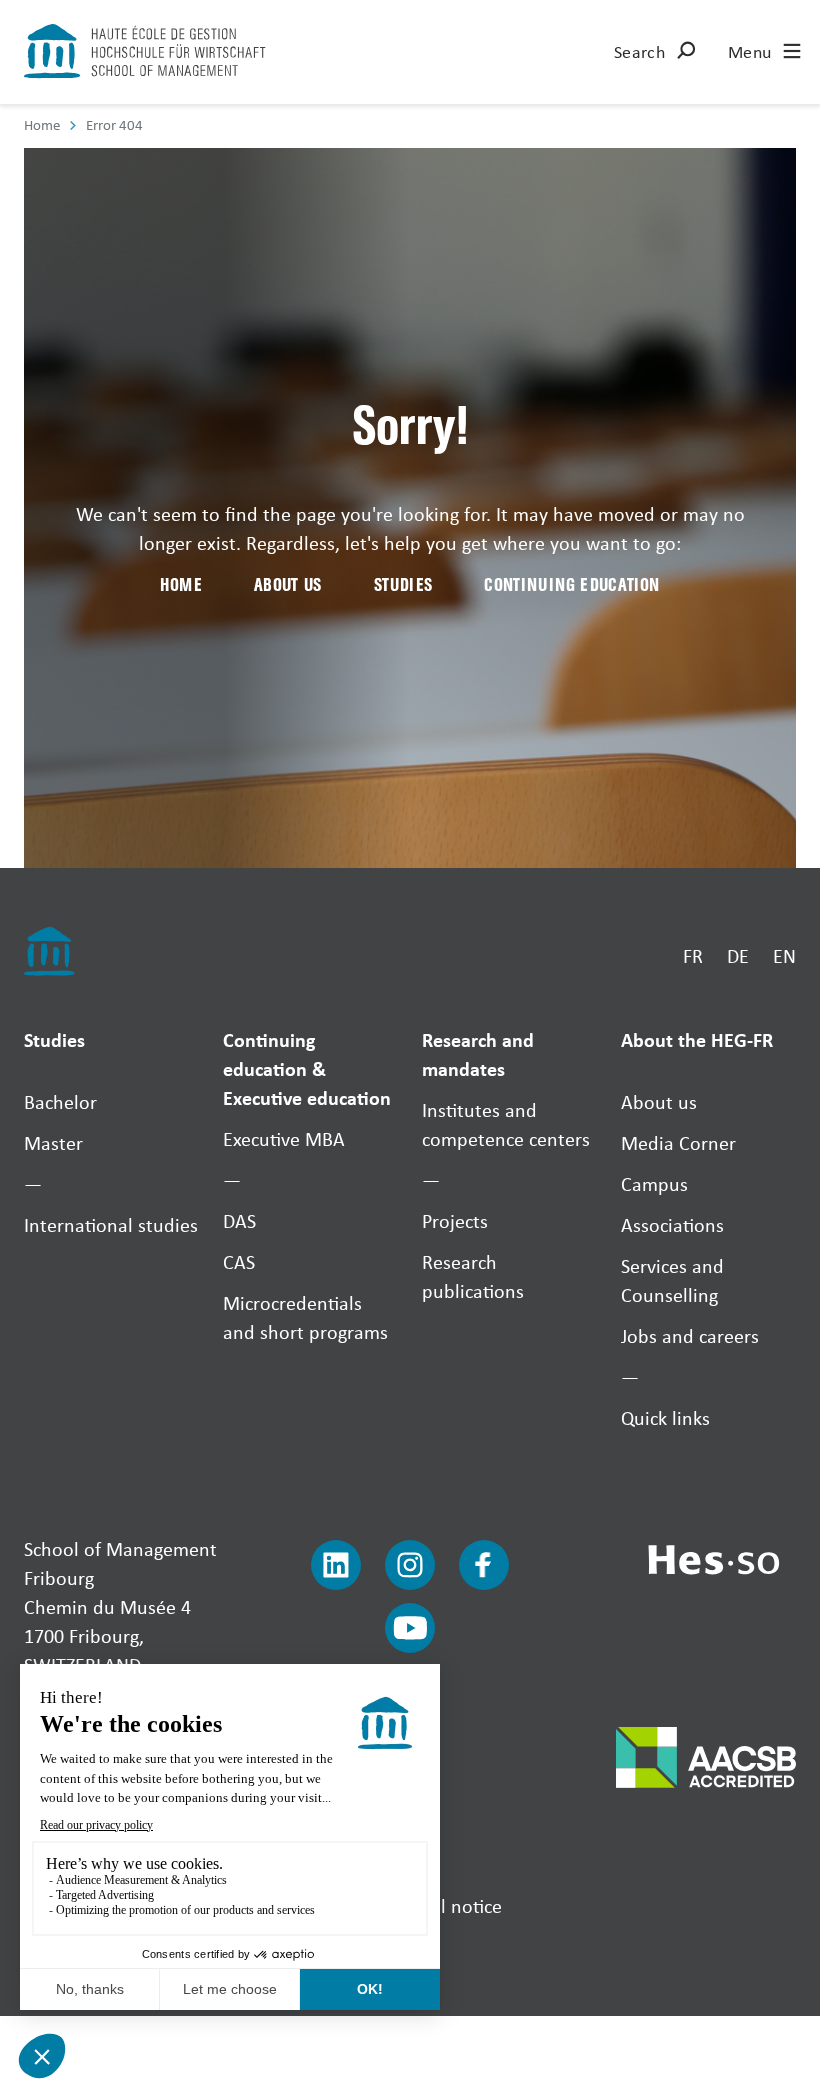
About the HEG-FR (697, 1039)
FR (693, 955)
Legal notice (453, 1905)
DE (738, 955)
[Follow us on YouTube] (410, 1628)
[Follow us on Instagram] (410, 1565)
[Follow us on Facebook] (484, 1565)
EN (784, 955)
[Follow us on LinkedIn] (336, 1565)
